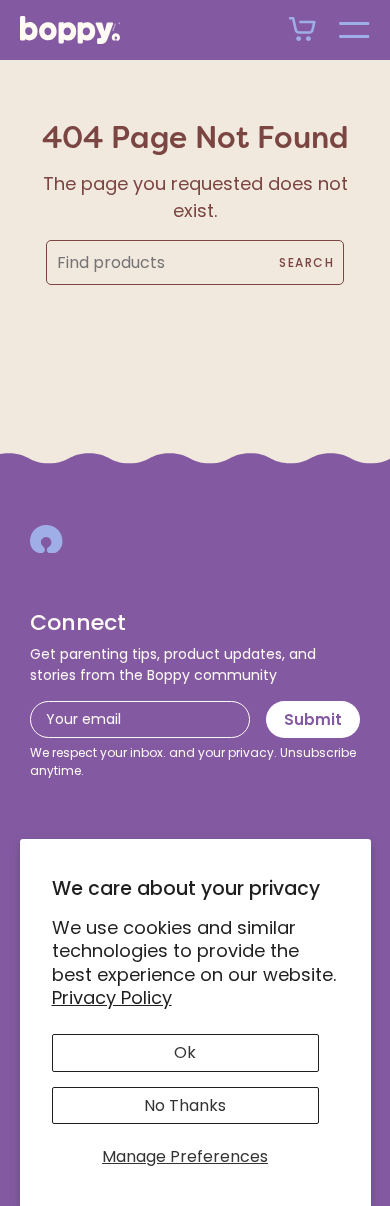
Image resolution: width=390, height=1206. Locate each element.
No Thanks (185, 1105)
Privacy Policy (112, 997)
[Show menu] (355, 30)
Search (306, 262)
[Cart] (302, 30)
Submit (313, 719)
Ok (185, 1052)
